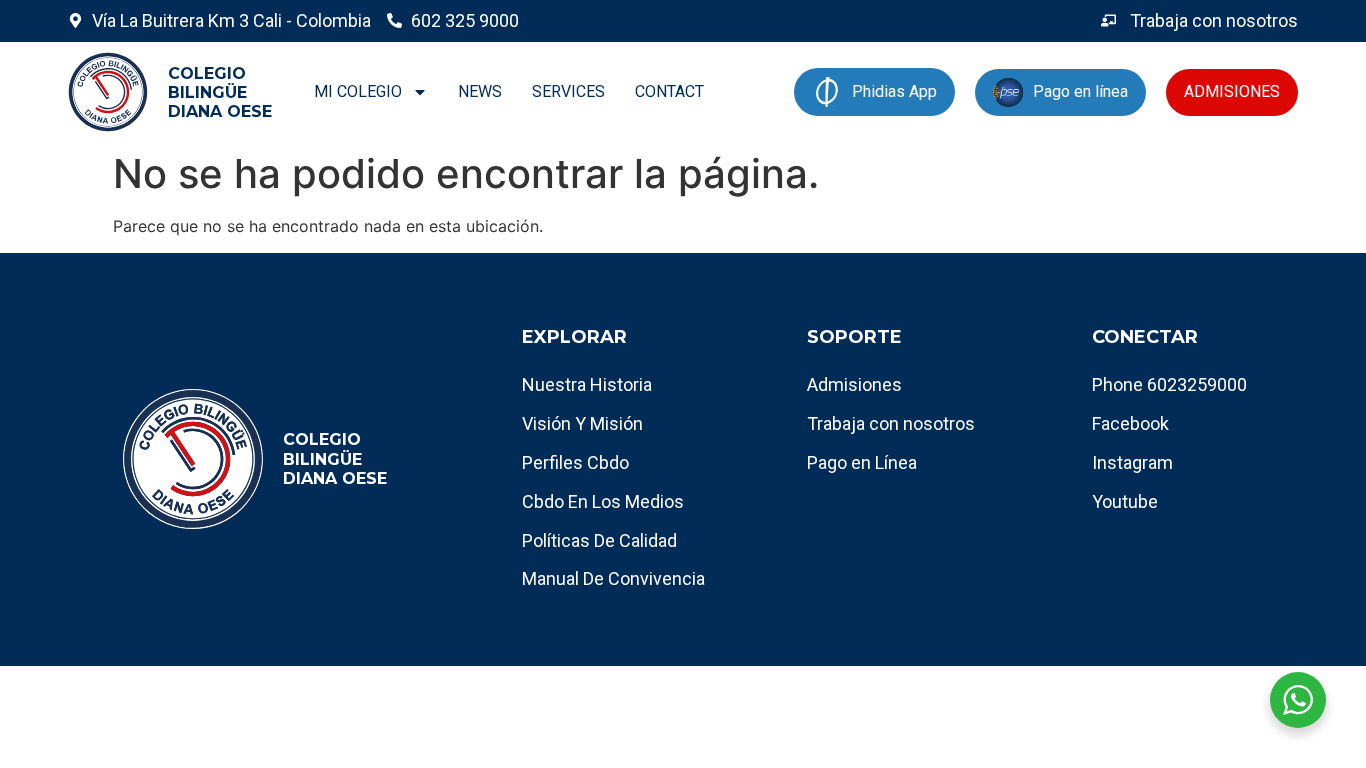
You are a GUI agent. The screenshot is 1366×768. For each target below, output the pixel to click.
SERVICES (568, 91)
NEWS (480, 91)
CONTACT (669, 91)
